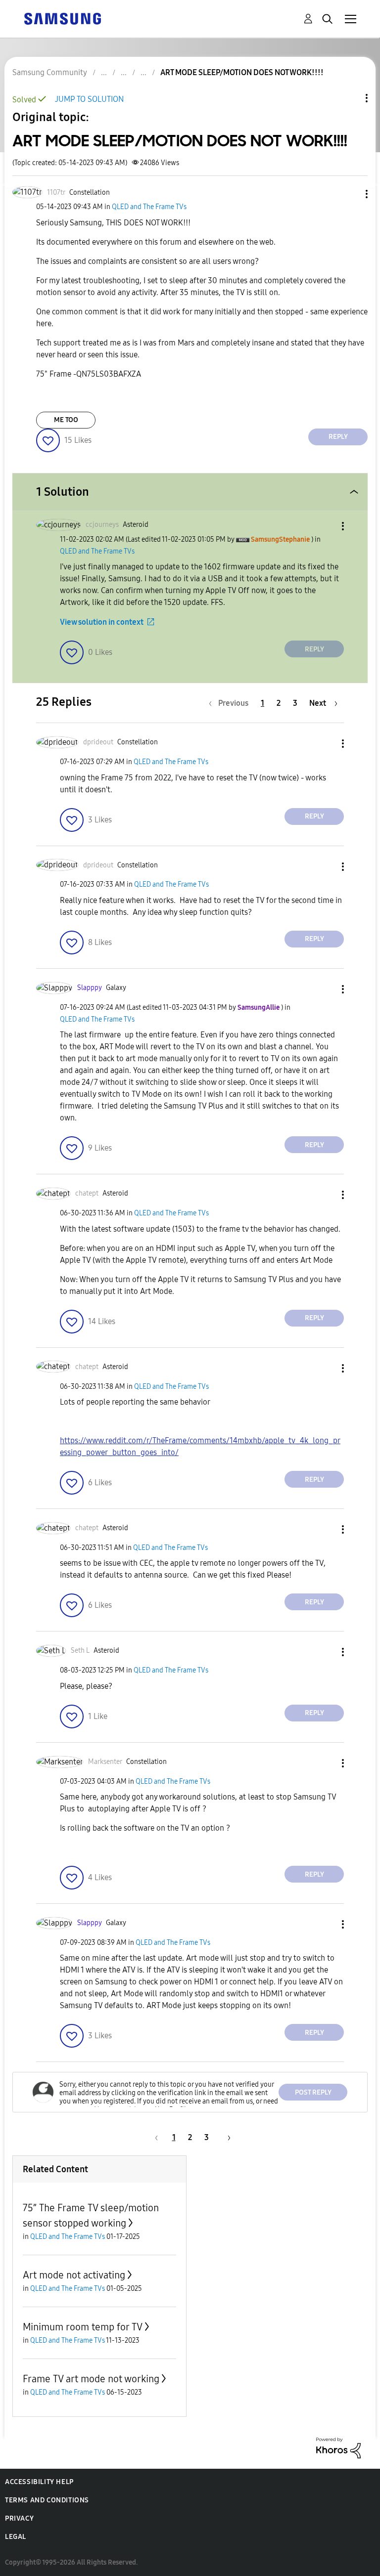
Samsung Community (50, 72)
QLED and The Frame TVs (149, 207)
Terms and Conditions (47, 2500)
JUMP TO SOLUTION (89, 99)
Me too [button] (66, 420)
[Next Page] (226, 2137)
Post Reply (313, 2092)
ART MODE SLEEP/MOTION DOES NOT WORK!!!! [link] (242, 72)
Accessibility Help (39, 2482)
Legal (16, 2537)
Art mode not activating (74, 2275)
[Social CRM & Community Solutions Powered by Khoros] (338, 2447)
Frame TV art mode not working (91, 2379)
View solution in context (102, 622)
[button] (350, 194)
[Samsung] (62, 18)
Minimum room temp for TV (83, 2327)
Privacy (19, 2518)
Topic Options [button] (350, 98)
